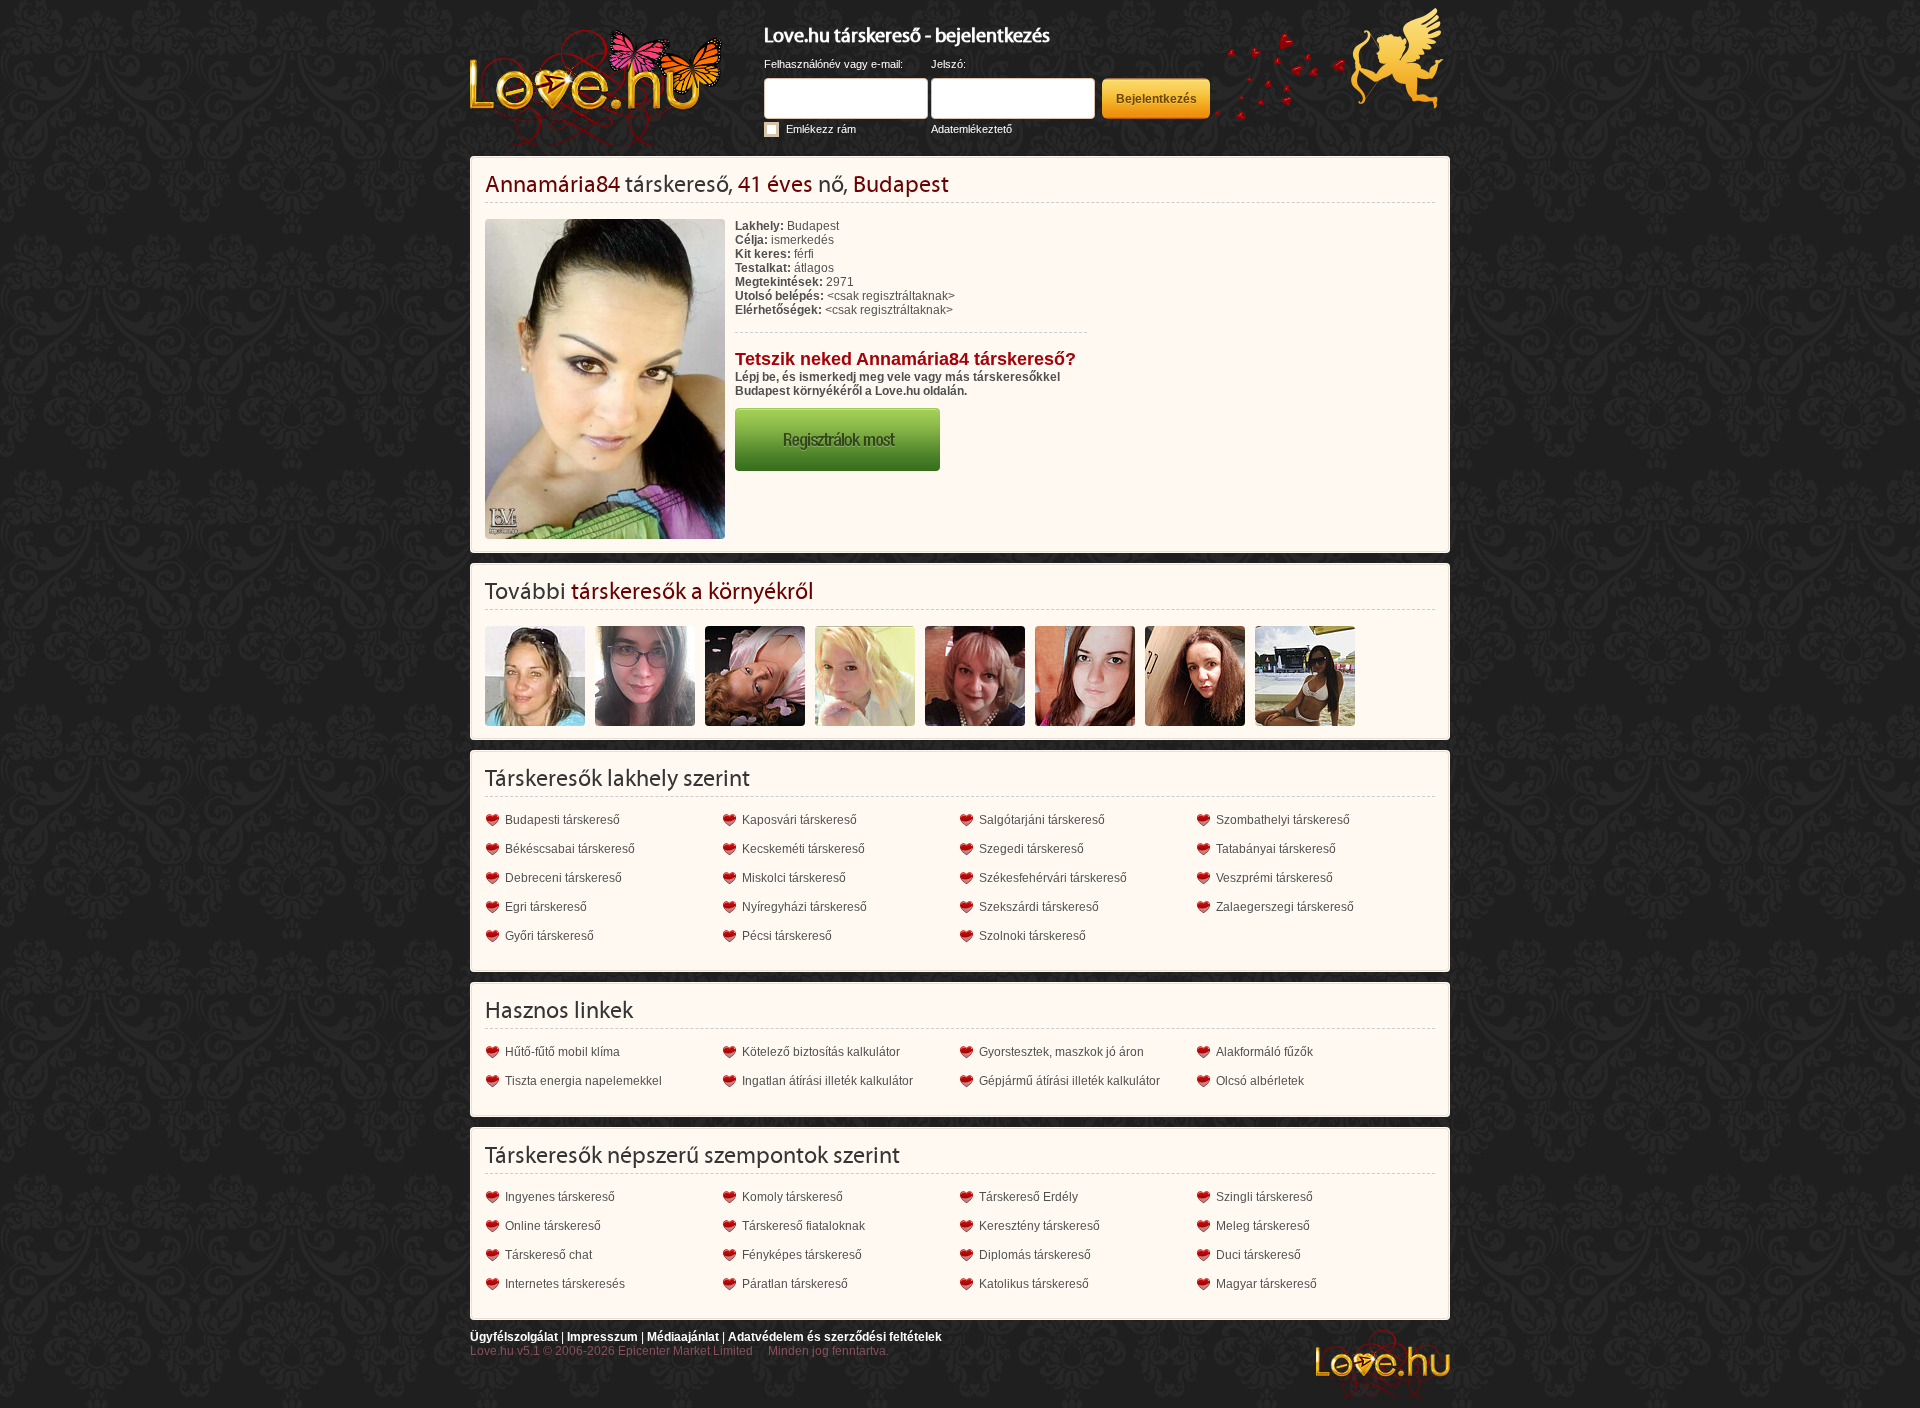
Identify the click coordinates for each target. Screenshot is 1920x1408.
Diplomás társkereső (1035, 1255)
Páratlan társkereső (795, 1284)
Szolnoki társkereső (1032, 936)
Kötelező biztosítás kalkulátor (821, 1052)
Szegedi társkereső (1031, 849)
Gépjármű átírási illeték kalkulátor (1069, 1081)
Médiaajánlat (683, 1337)
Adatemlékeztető (971, 129)
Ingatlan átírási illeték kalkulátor (827, 1081)
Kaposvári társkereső (799, 820)
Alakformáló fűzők (1264, 1052)
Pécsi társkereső (787, 936)
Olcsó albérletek (1260, 1081)
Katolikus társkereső (1034, 1284)
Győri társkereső (549, 936)
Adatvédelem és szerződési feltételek (835, 1337)
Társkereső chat (548, 1255)
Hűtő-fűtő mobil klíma (562, 1052)
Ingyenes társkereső (560, 1197)
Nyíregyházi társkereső (804, 907)
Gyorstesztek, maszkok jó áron (1061, 1052)
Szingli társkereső (1264, 1197)
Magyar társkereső (1266, 1284)
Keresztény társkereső (1039, 1226)
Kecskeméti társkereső (803, 849)
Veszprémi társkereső (1274, 878)
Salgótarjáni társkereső (1042, 820)
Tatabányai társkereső (1276, 849)
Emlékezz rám (821, 129)
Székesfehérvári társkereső (1053, 878)
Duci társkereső (1258, 1255)
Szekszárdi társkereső (1039, 907)
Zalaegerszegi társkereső (1285, 907)
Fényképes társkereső (802, 1255)
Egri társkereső (546, 907)
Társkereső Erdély (1028, 1197)
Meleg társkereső (1263, 1226)
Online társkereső (553, 1226)
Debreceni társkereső (563, 878)
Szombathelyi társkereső (1283, 820)
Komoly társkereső (792, 1197)
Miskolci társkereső (794, 878)
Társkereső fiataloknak (803, 1226)
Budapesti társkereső (562, 820)
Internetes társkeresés (565, 1284)
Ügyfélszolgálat (514, 1337)
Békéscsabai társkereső (570, 849)
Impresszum (602, 1337)
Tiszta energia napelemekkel (583, 1081)
